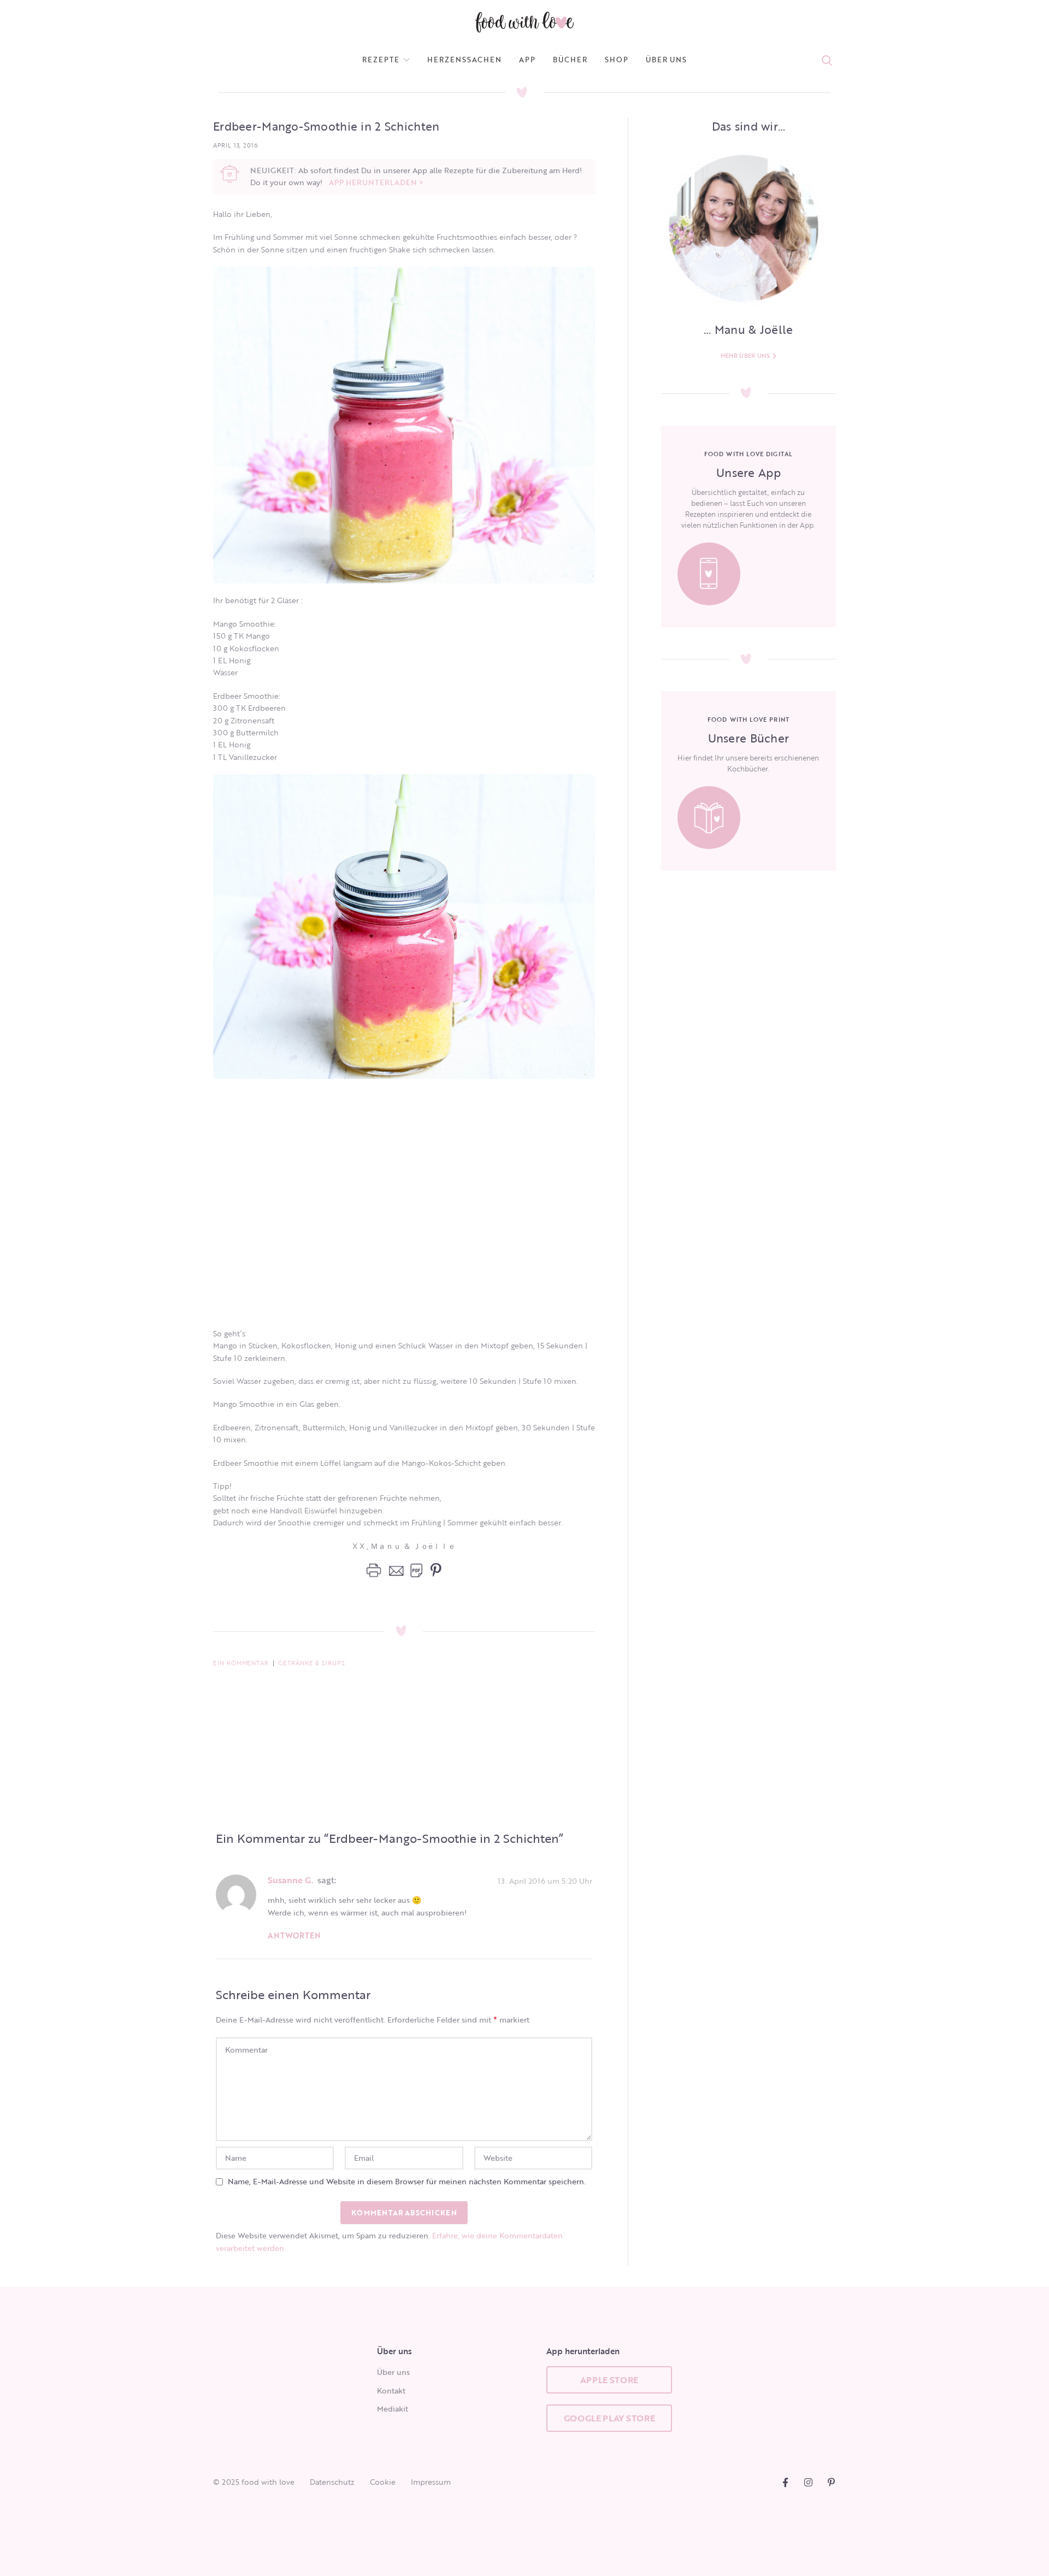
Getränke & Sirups (312, 1663)
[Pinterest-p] (831, 2482)
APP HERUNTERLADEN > (376, 182)
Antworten (294, 1935)
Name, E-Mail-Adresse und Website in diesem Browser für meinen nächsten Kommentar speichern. (407, 2181)
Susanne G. (291, 1880)
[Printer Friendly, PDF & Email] (394, 1570)
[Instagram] (808, 2482)
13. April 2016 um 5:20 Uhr (545, 1880)
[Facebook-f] (785, 2482)
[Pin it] (433, 1570)
